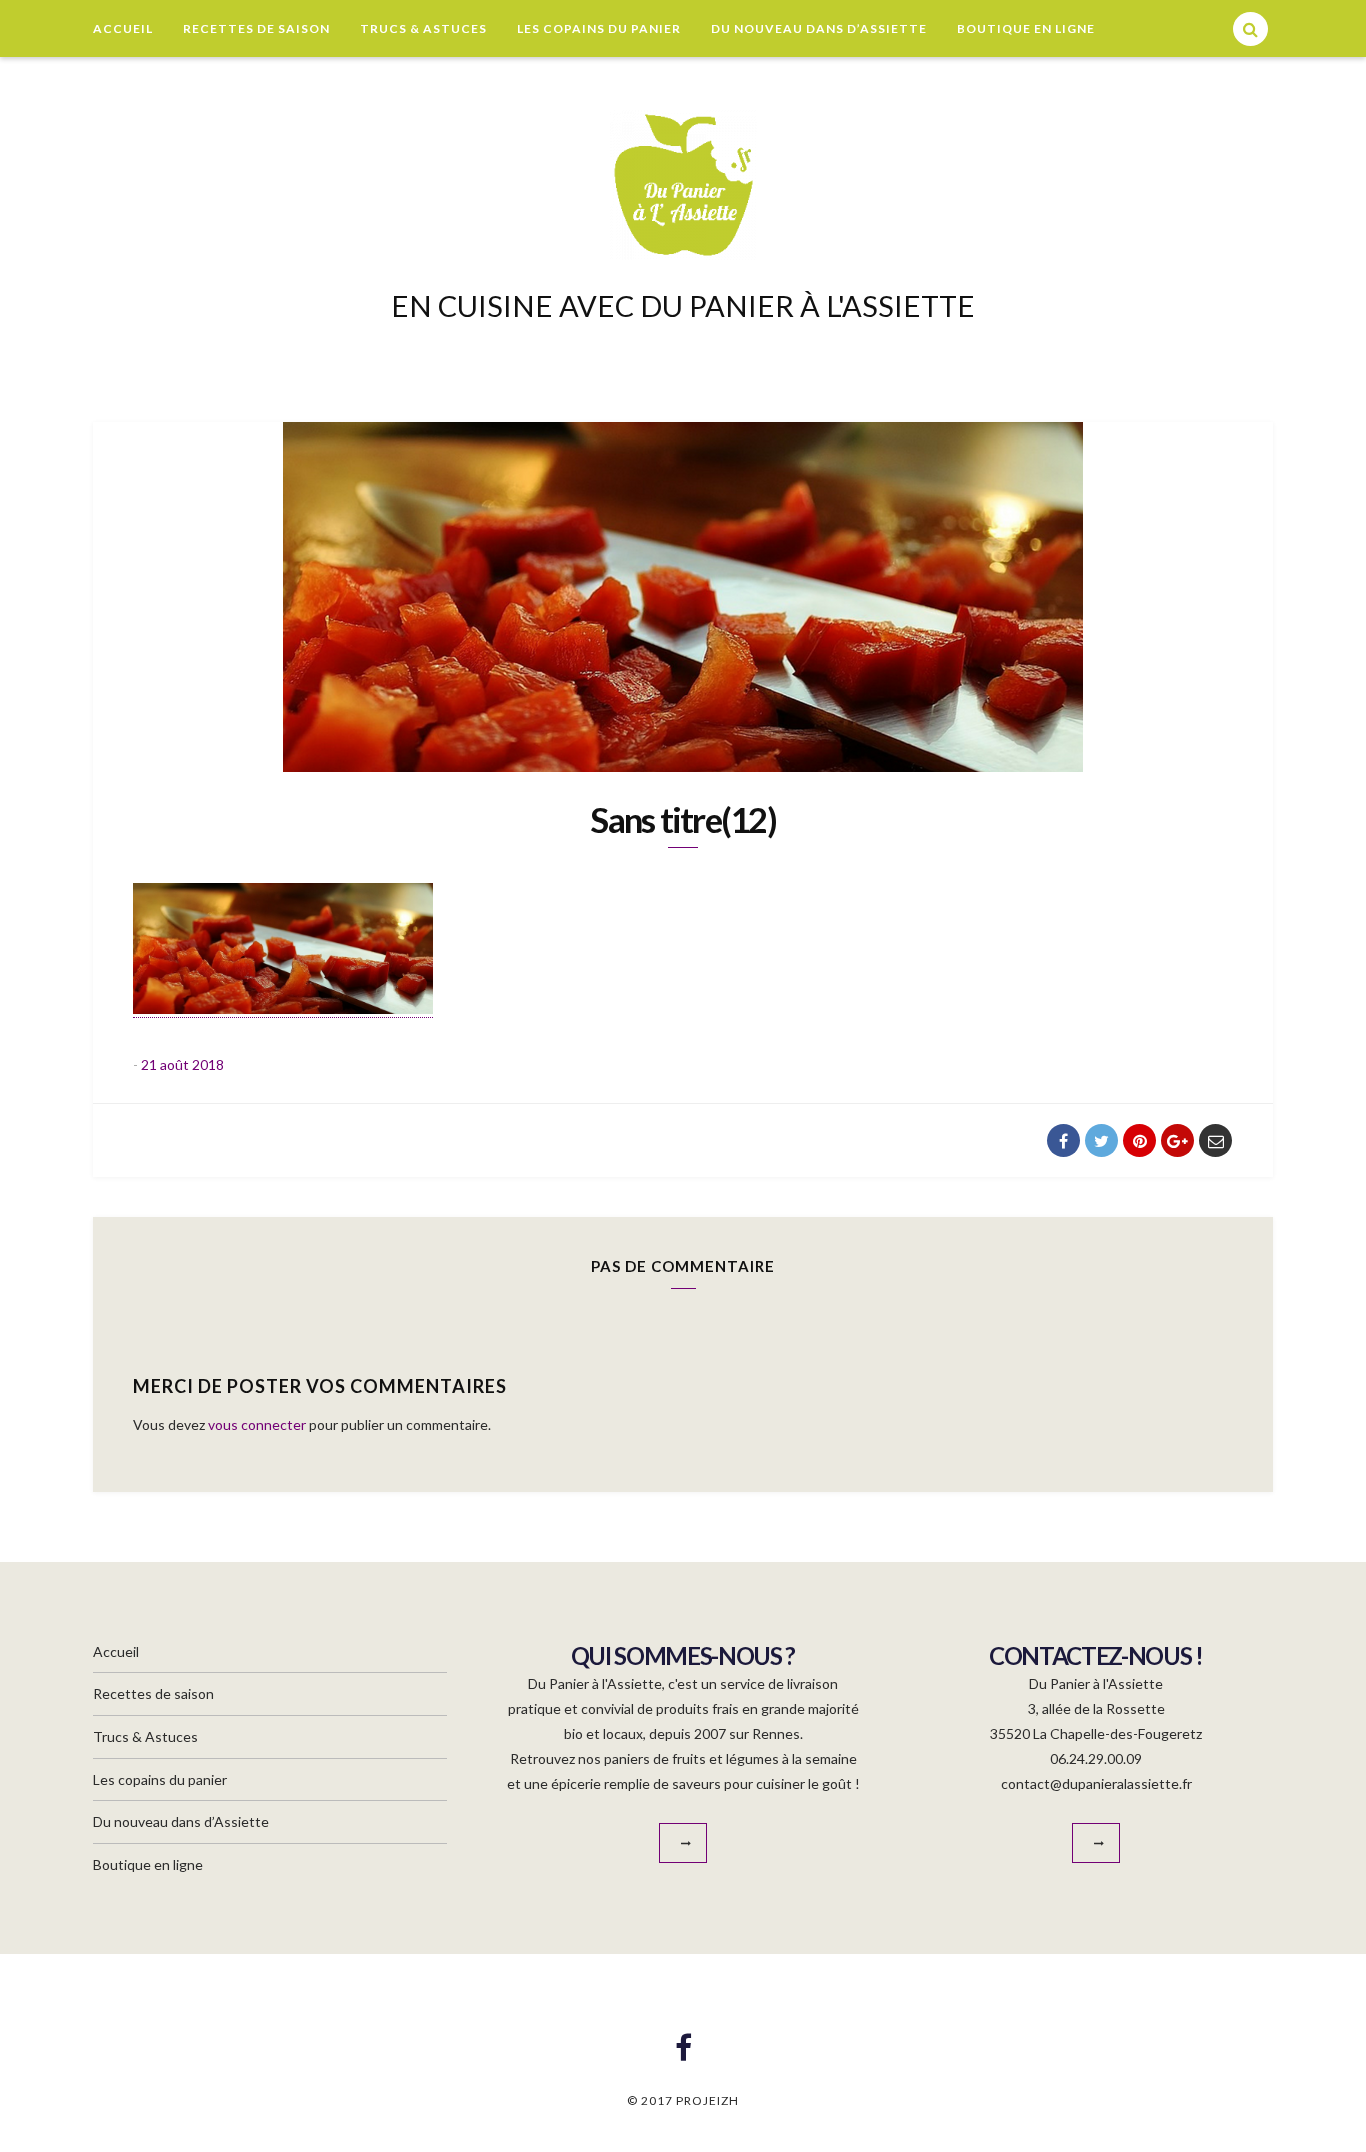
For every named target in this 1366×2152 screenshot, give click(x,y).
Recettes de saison (256, 28)
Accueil (123, 28)
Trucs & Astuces (423, 28)
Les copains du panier (599, 28)
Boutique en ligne (1026, 28)
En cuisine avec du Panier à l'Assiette (683, 305)
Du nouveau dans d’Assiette (819, 28)
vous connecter (257, 1424)
